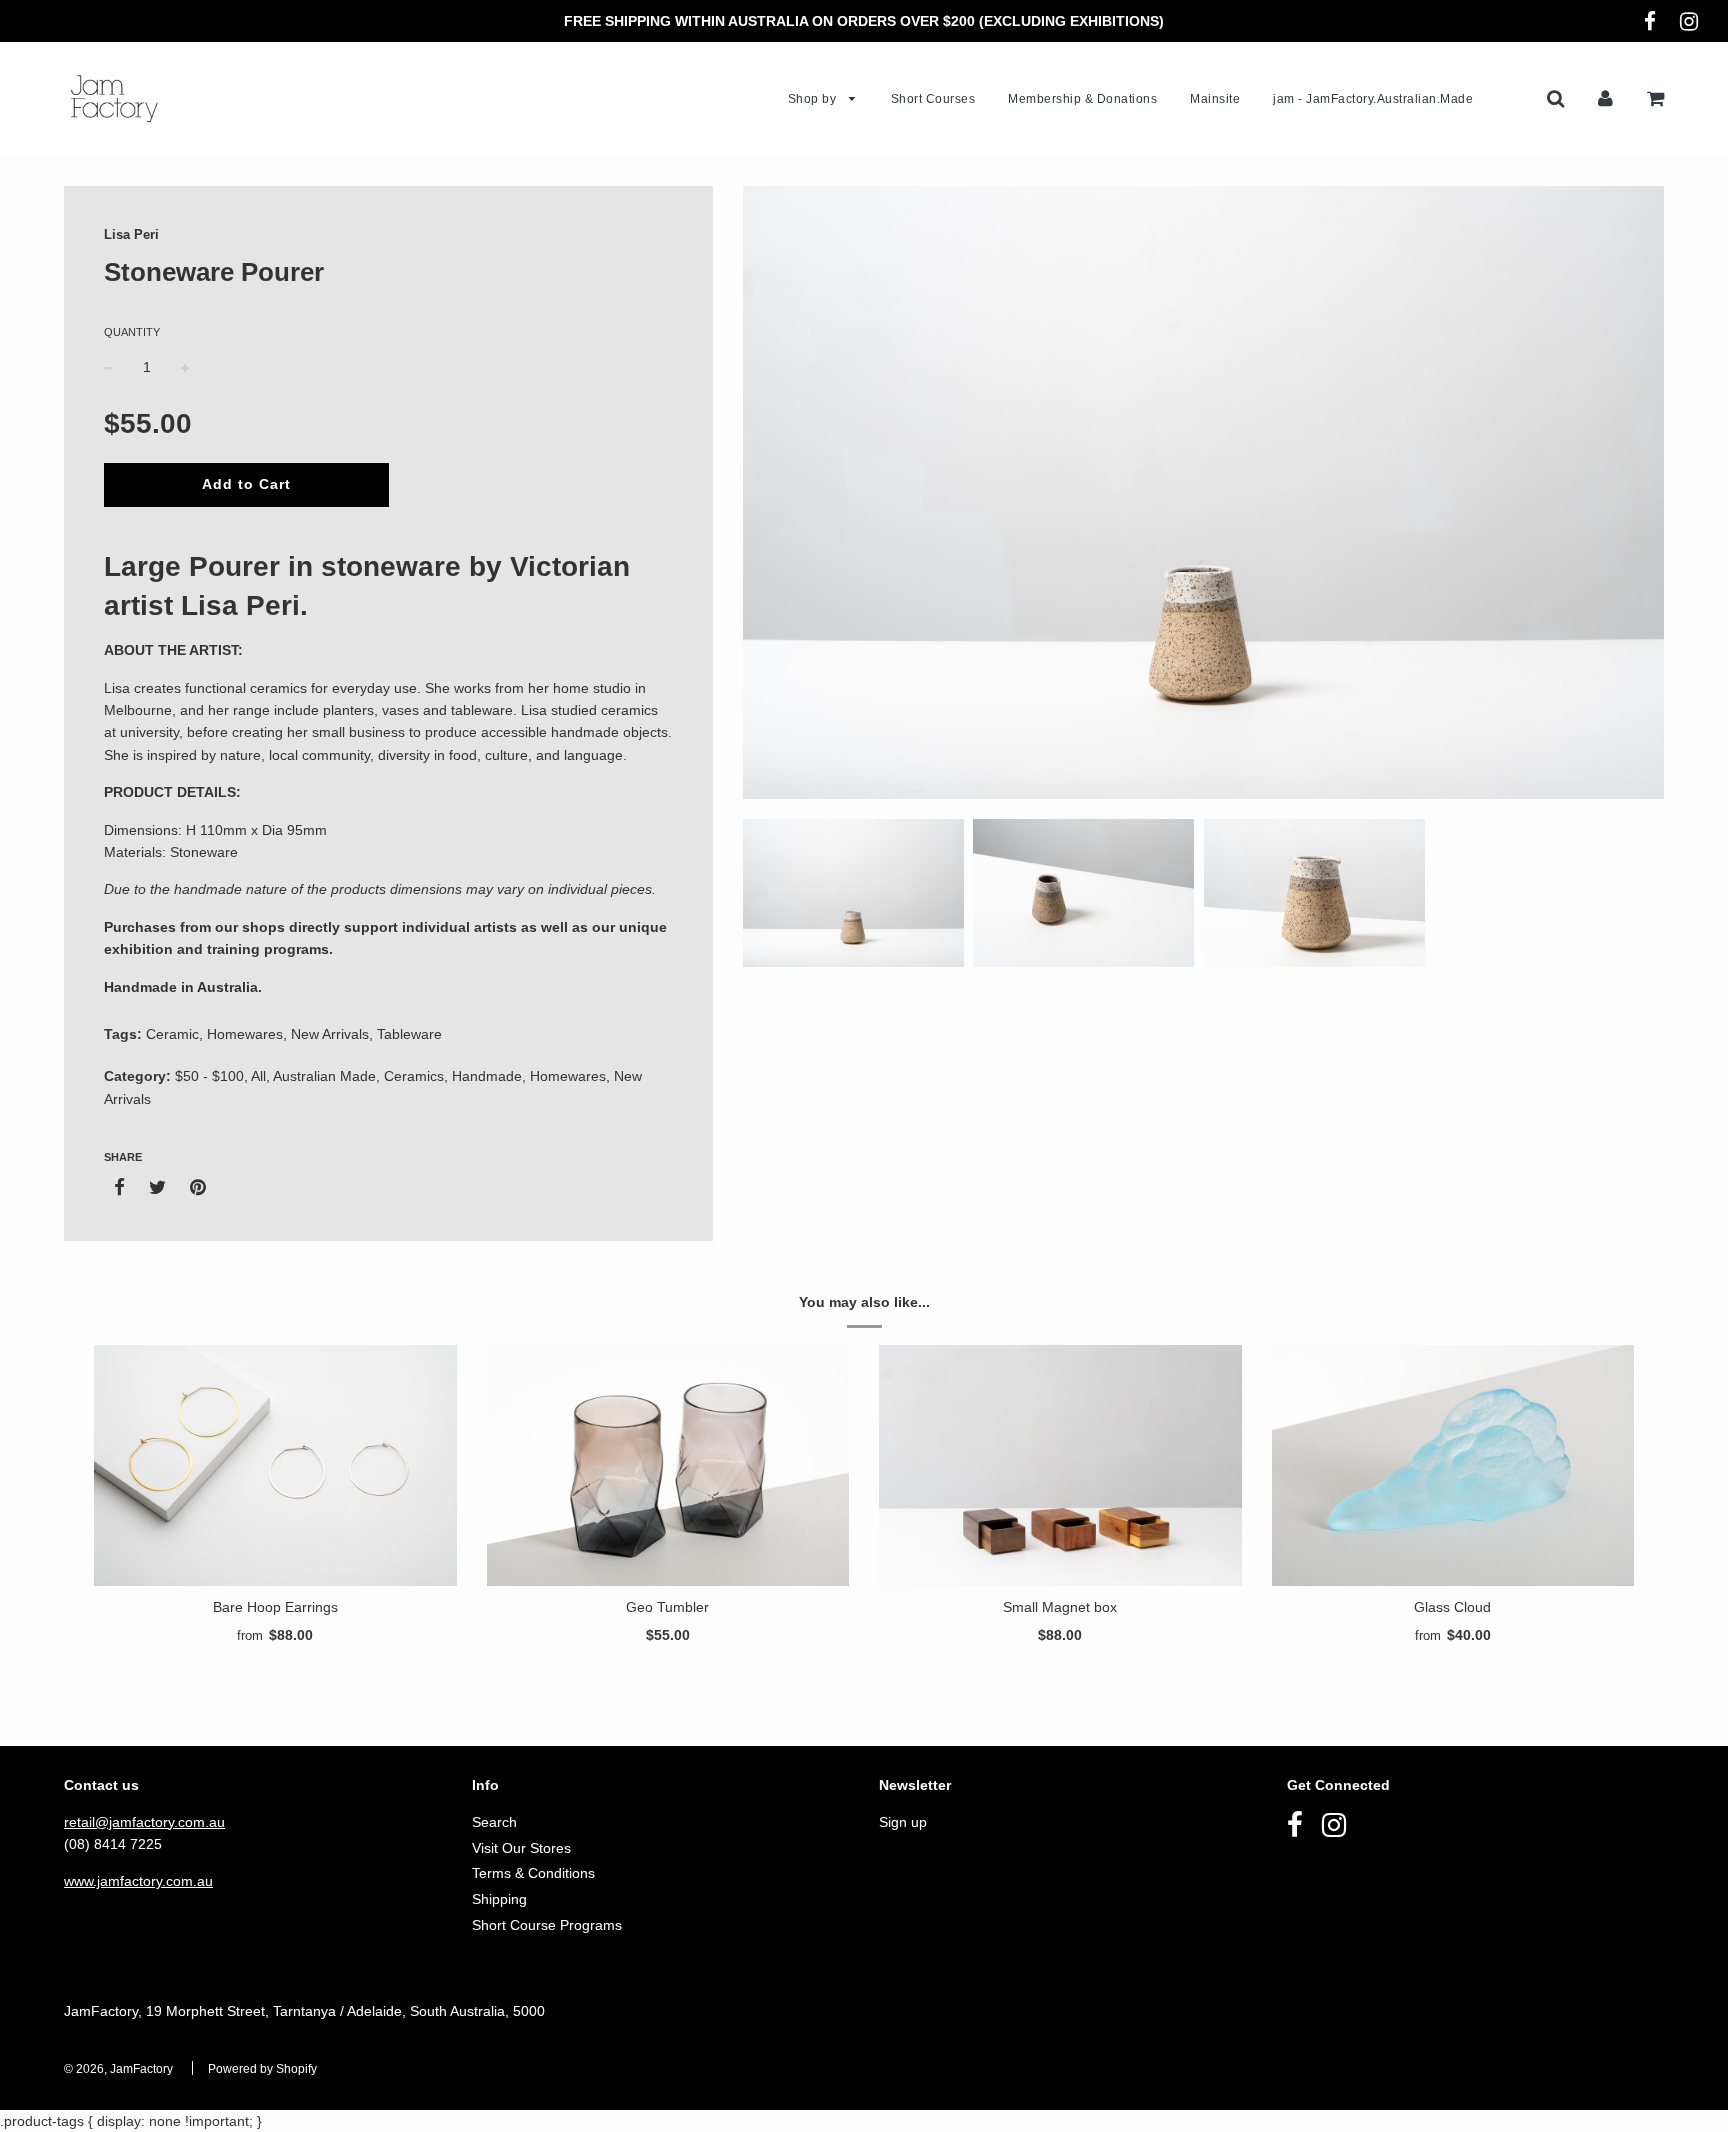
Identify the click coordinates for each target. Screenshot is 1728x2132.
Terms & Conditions (533, 1873)
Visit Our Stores (521, 1848)
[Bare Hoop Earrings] (275, 1466)
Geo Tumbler (667, 1607)
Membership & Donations (1082, 99)
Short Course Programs (547, 1925)
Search (494, 1822)
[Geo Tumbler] (668, 1466)
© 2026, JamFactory (118, 2069)
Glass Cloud (1452, 1607)
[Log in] (1605, 98)
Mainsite (1215, 99)
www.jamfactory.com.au (138, 1881)
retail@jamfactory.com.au (144, 1822)
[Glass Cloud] (1453, 1466)
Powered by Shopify (262, 2069)
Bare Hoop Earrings (275, 1607)
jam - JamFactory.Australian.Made (1373, 99)
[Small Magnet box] (1060, 1466)
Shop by (814, 99)
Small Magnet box (1060, 1607)
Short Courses (933, 99)
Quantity (132, 332)
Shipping (499, 1899)
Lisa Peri (131, 234)
